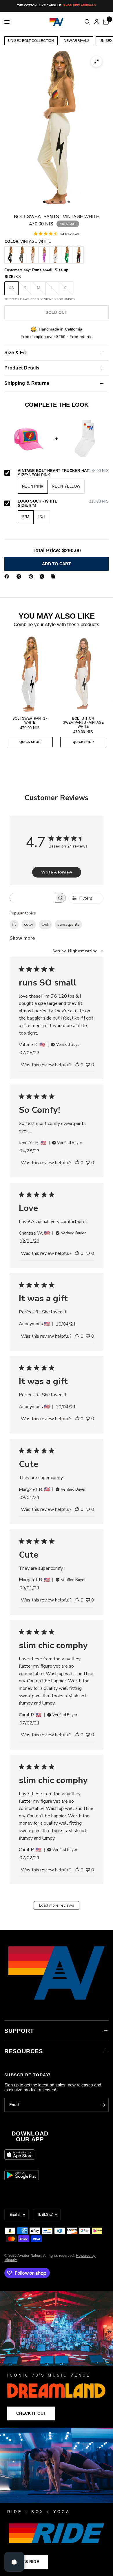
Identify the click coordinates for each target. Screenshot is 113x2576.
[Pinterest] (32, 576)
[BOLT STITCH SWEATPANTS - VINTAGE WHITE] (83, 674)
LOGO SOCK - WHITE (63, 501)
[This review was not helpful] (88, 1065)
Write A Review (57, 872)
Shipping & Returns (27, 383)
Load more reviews (57, 1905)
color (29, 924)
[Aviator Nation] (57, 2359)
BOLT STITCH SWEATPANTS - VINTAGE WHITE (83, 723)
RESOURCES (24, 2051)
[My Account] (97, 22)
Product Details (22, 368)
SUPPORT (19, 2031)
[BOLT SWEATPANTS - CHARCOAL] (10, 255)
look (45, 924)
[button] (31, 2413)
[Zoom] (96, 61)
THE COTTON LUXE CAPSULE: (57, 5)
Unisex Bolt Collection (31, 41)
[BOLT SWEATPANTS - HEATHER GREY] (21, 255)
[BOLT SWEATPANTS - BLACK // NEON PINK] (78, 255)
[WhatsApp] (43, 576)
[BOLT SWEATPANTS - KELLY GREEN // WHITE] (67, 255)
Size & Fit (15, 353)
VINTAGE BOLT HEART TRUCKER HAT (63, 471)
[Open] (14, 2562)
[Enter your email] (103, 2105)
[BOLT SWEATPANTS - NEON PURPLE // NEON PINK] (44, 255)
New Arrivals (77, 41)
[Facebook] (8, 576)
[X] (20, 576)
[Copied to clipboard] (54, 576)
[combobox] (78, 951)
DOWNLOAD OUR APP (30, 2136)
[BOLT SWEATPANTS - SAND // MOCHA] (33, 255)
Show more (22, 938)
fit (14, 924)
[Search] (87, 22)
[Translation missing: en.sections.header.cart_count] (105, 22)
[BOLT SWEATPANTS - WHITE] (55, 255)
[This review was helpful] (77, 1065)
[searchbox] (32, 898)
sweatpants (68, 924)
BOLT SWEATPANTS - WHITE (30, 720)
